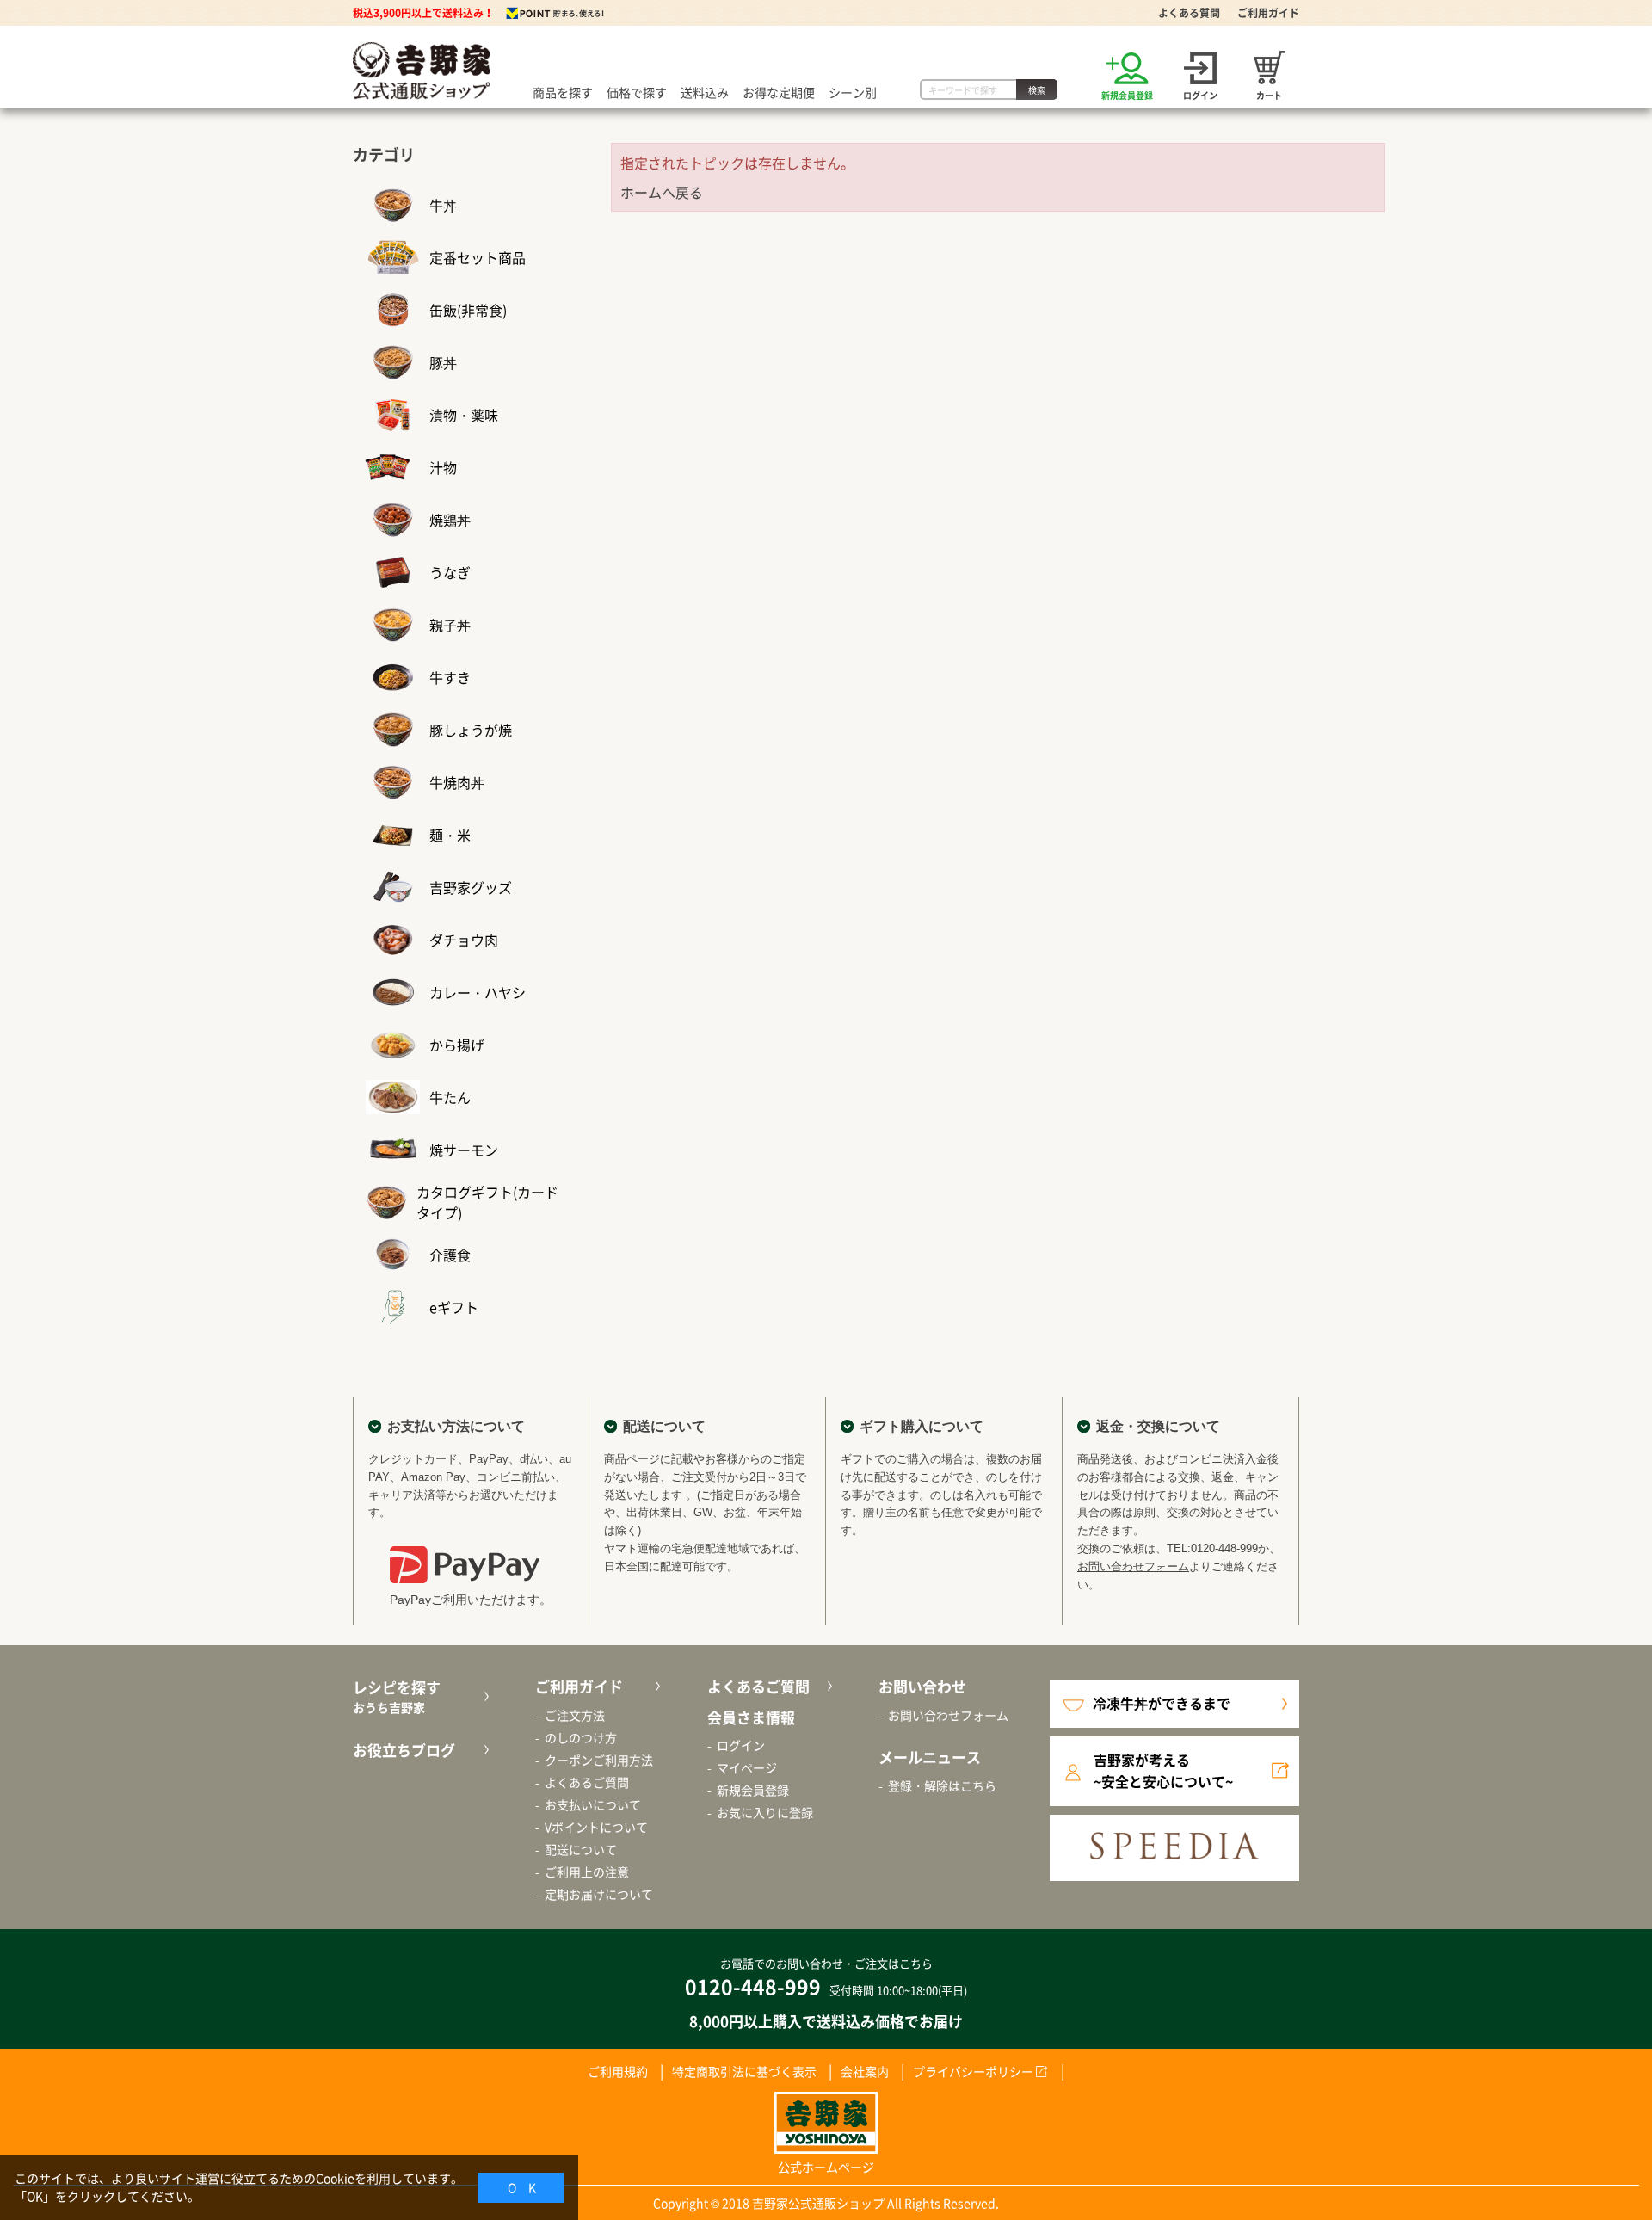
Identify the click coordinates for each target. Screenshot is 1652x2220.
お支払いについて (593, 1804)
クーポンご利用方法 (599, 1760)
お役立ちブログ (404, 1750)
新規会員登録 (753, 1790)
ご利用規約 (618, 2071)
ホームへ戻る (662, 192)
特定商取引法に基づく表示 (744, 2071)
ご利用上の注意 (587, 1872)
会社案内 (865, 2071)
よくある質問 (1189, 13)
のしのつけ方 (581, 1737)
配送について (581, 1849)
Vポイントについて (596, 1827)
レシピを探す (397, 1696)
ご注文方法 (575, 1715)
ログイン (741, 1745)
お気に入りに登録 (765, 1812)
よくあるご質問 (587, 1782)
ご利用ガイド (1268, 13)
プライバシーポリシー (973, 2071)
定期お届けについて (599, 1894)
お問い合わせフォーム (1133, 1566)
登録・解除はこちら (942, 1785)
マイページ (747, 1767)
